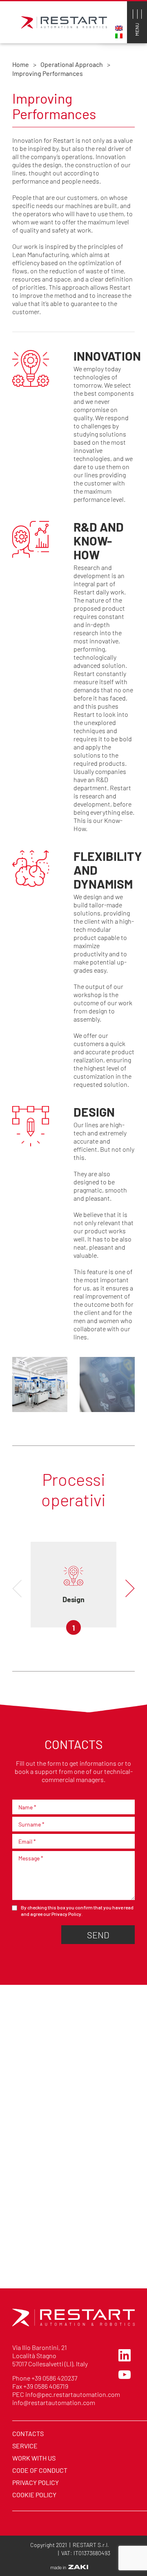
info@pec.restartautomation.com (73, 2394)
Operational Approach (72, 64)
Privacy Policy (66, 1914)
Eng (119, 28)
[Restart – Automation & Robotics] (73, 2324)
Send (98, 1934)
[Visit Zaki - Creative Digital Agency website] (69, 2567)
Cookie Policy (34, 2494)
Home (21, 64)
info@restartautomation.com (54, 2402)
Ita (119, 36)
